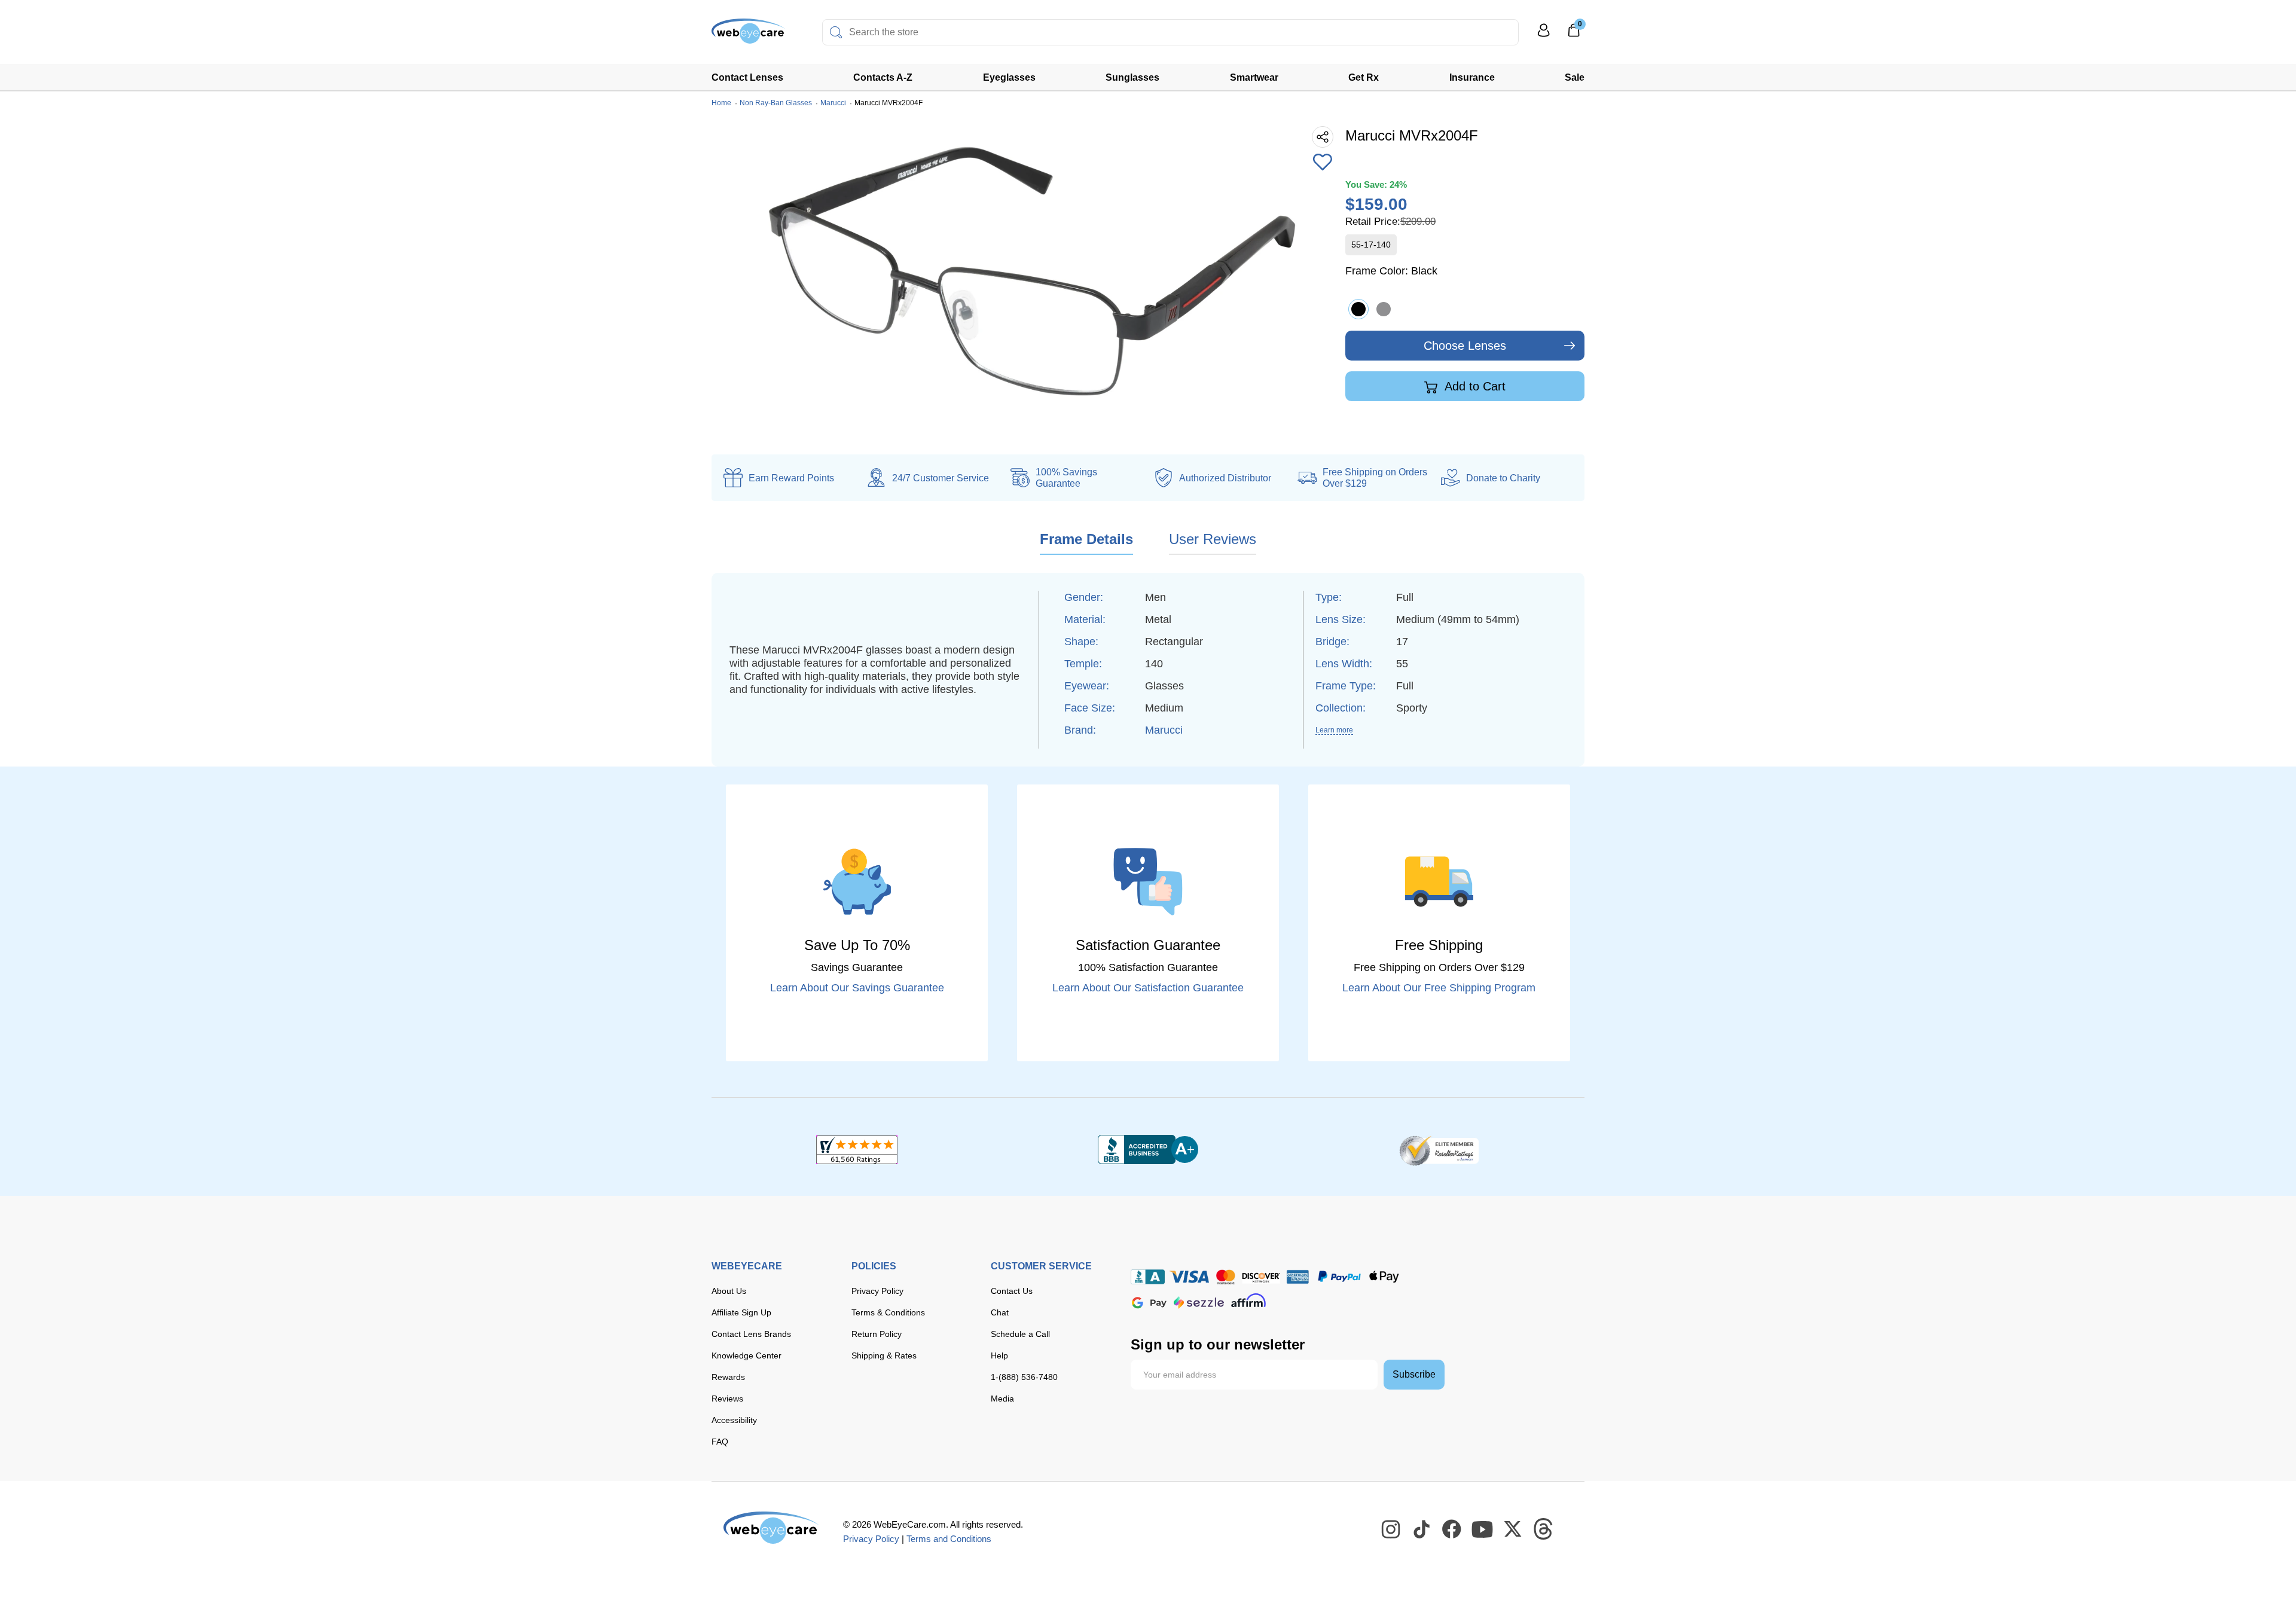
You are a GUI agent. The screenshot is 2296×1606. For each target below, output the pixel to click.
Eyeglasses (1009, 77)
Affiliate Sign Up (741, 1312)
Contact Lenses (747, 77)
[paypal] (1339, 1277)
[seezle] (1199, 1303)
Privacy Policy (877, 1291)
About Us (729, 1291)
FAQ (720, 1442)
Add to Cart (1474, 386)
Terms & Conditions (888, 1312)
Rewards (728, 1377)
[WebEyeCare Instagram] (1391, 1529)
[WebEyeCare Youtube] (1483, 1529)
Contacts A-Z (883, 77)
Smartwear (1254, 77)
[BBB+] (1148, 1150)
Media (1002, 1399)
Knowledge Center (746, 1355)
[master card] (1225, 1277)
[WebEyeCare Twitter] (1513, 1529)
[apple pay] (1384, 1277)
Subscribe (1414, 1374)
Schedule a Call (1020, 1334)
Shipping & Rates (884, 1355)
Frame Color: (1391, 271)
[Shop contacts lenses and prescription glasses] (749, 36)
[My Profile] (1544, 36)
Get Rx (1364, 77)
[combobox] (1170, 32)
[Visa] (1189, 1277)
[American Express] (1298, 1277)
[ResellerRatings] (1439, 1150)
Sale (1575, 77)
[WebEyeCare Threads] (1544, 1529)
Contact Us (1012, 1291)
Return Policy (877, 1334)
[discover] (1261, 1277)
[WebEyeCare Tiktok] (1422, 1529)
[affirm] (1248, 1300)
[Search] (836, 32)
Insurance (1472, 77)
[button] (1323, 163)
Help (999, 1355)
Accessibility (734, 1420)
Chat (1000, 1312)
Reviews (727, 1399)
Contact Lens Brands (751, 1334)
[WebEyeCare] (771, 1528)
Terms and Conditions (949, 1539)
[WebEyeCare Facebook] (1452, 1529)
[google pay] (1149, 1303)
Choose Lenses (1465, 346)
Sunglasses (1132, 77)
